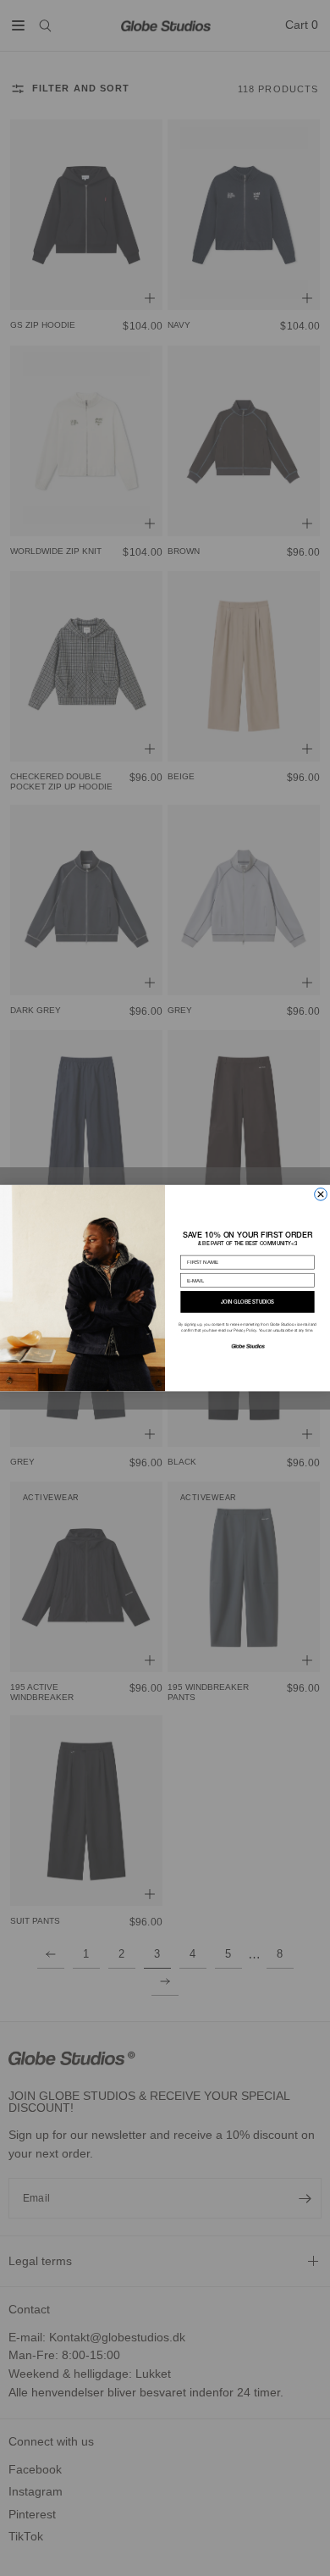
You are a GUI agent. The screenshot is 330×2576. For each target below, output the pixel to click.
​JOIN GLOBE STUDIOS (247, 1302)
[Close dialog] (321, 1194)
